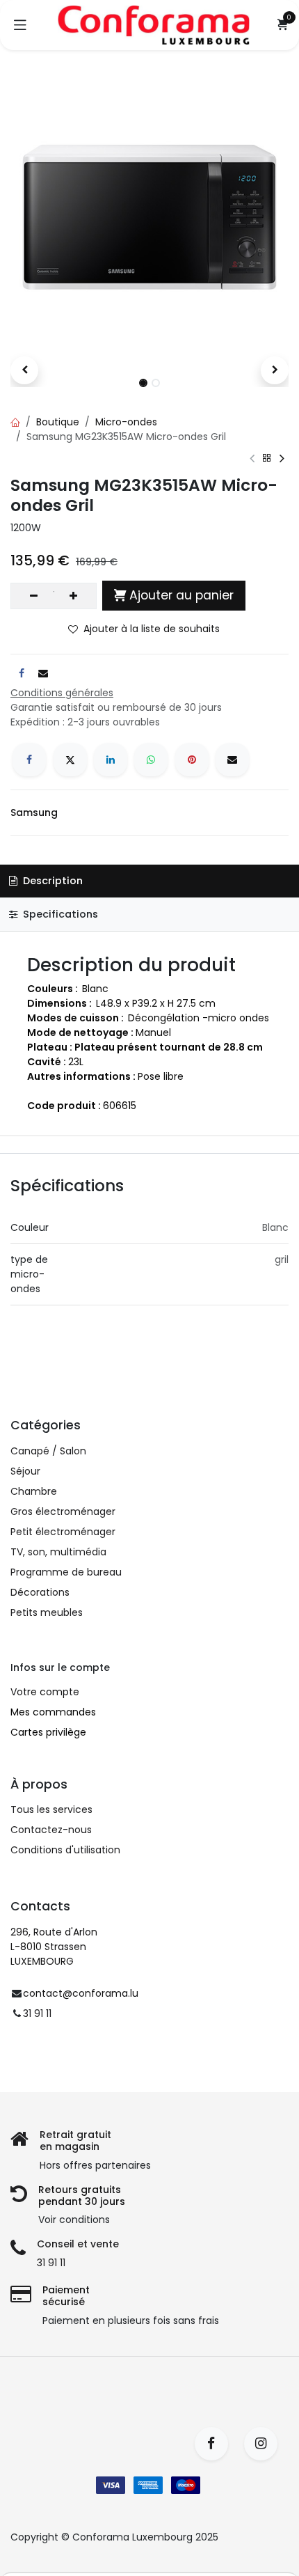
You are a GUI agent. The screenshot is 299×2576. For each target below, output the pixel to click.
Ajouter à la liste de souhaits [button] (152, 629)
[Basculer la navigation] (20, 25)
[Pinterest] (192, 760)
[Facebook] (29, 760)
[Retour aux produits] (267, 458)
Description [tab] (51, 881)
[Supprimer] (34, 596)
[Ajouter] (73, 596)
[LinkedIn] (111, 760)
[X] (70, 760)
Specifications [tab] (59, 914)
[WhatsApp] (151, 760)
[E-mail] (232, 760)
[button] (24, 370)
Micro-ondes (126, 422)
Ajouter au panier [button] (181, 595)
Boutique (58, 422)
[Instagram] (265, 2444)
